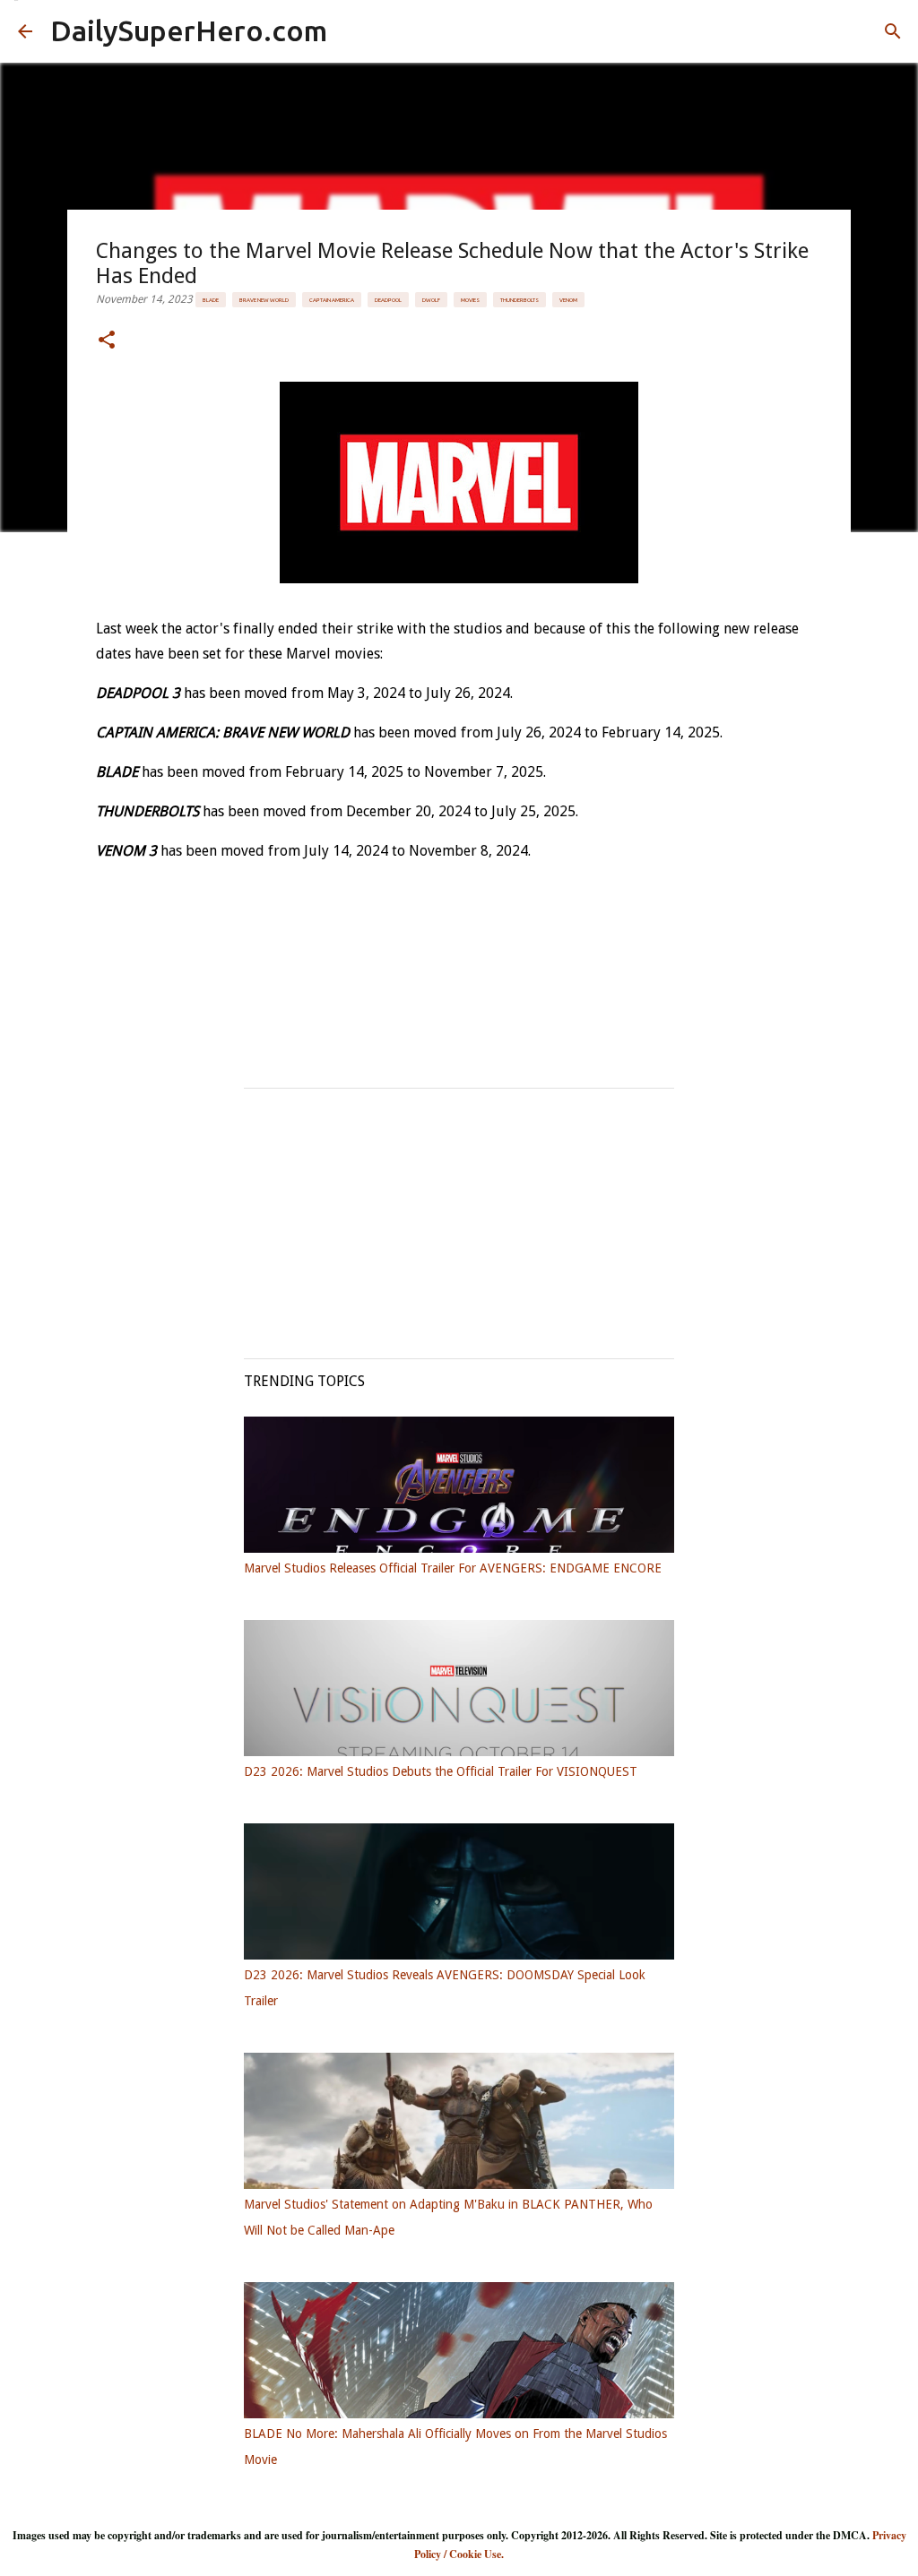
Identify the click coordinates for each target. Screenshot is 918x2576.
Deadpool (388, 300)
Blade (211, 300)
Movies (470, 300)
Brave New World (264, 300)
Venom (568, 300)
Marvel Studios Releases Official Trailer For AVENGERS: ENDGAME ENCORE (453, 1568)
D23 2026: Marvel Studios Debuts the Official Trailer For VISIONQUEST (441, 1771)
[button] (107, 341)
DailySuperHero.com (189, 30)
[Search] (893, 31)
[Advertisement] (459, 1214)
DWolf (431, 300)
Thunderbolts (520, 300)
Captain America (332, 300)
